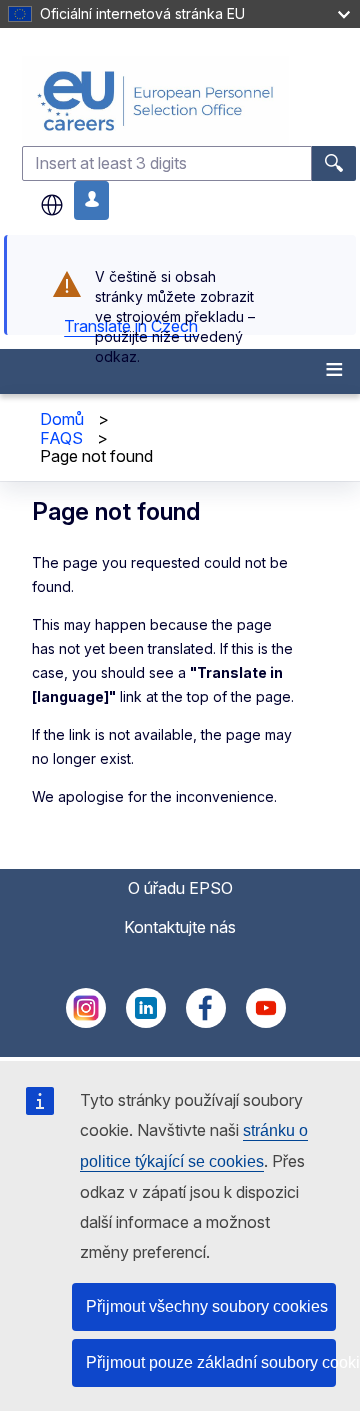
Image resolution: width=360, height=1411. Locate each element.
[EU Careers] (189, 100)
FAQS (61, 438)
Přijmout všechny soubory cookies (207, 1306)
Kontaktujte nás (180, 927)
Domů (62, 419)
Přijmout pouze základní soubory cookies (211, 1362)
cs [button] (52, 205)
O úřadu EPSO (180, 888)
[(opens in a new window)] (86, 1022)
